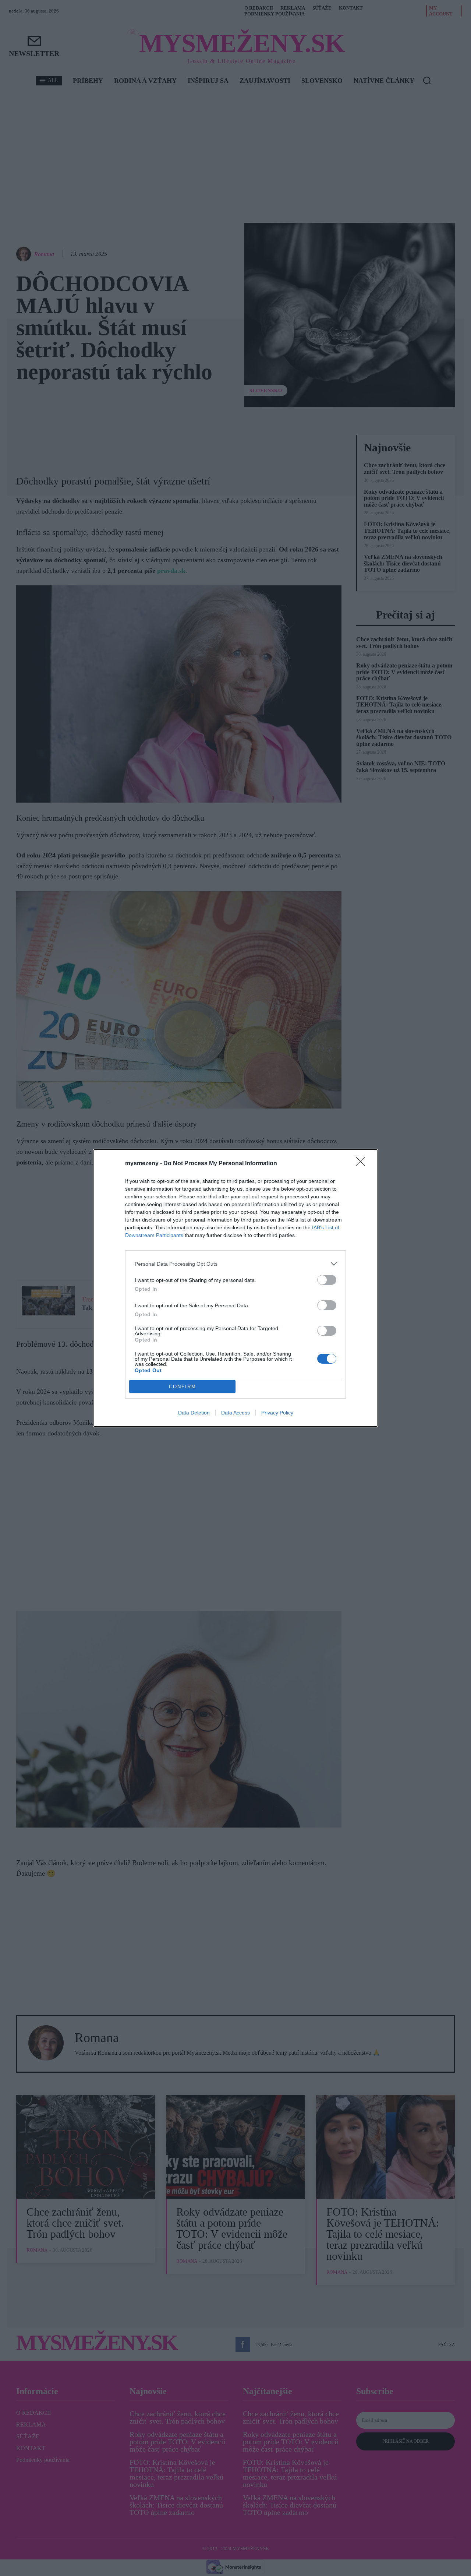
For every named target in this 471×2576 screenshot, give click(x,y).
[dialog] (235, 1288)
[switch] (327, 1280)
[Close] (363, 1164)
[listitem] (235, 1264)
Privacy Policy (277, 1413)
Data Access (235, 1413)
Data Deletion (194, 1413)
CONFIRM (183, 1387)
